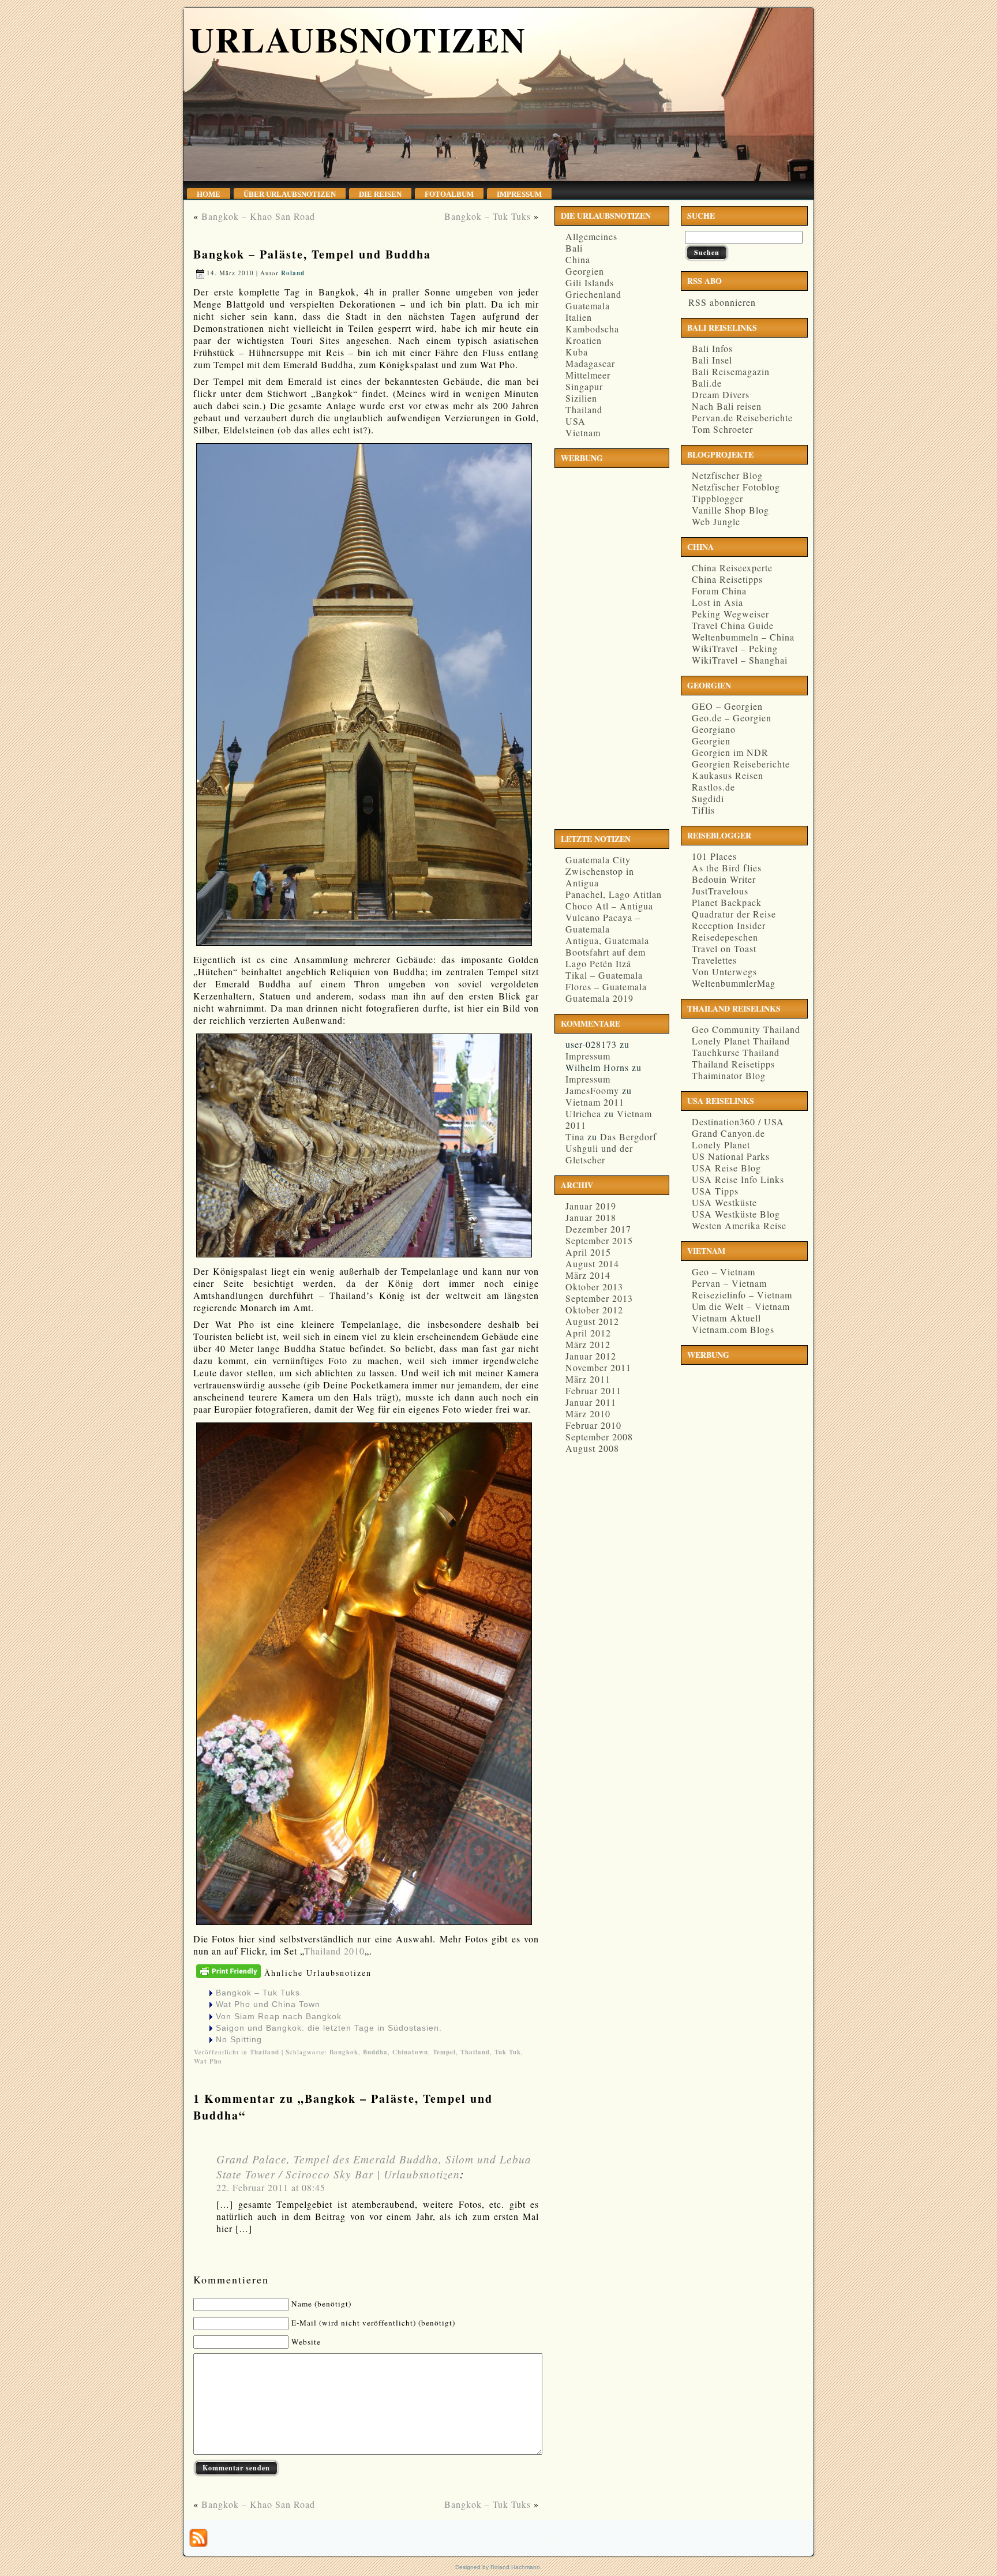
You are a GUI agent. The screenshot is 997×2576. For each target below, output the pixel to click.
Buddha (375, 2052)
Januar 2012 (591, 1356)
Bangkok (344, 2052)
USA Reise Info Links (738, 1179)
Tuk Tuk (508, 2052)
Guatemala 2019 (599, 998)
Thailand (265, 2052)
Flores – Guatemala (606, 986)
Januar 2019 (591, 1206)
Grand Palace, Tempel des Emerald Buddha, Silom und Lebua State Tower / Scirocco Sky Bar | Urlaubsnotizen (374, 2166)
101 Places (714, 856)
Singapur (584, 386)
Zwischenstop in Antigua (600, 877)
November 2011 (598, 1367)
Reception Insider (729, 925)
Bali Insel (712, 360)
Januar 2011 (591, 1402)
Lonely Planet (721, 1145)
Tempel (444, 2052)
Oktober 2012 (594, 1310)
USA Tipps (715, 1191)
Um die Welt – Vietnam (741, 1306)
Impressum (588, 1056)
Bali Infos (712, 348)
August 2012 (592, 1321)
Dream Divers (721, 394)
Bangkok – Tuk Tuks (488, 216)
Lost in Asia (717, 602)
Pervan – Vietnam (729, 1283)
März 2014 (588, 1275)
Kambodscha (592, 329)
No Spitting (239, 2039)
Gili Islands (590, 282)
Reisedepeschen (725, 937)
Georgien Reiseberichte (741, 764)
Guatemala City (598, 860)
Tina (575, 1137)
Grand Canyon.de (728, 1133)
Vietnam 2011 (595, 1102)
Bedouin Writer (724, 879)
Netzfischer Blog (727, 475)
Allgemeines (591, 236)
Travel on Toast (724, 948)
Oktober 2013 (594, 1287)
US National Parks (731, 1156)
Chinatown (410, 2052)
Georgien (585, 271)
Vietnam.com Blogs (733, 1329)
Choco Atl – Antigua (609, 906)
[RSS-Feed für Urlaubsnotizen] (198, 2538)
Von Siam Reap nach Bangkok (279, 2016)
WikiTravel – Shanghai (740, 660)
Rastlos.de (713, 787)
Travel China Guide (733, 625)
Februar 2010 (593, 1425)
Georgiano (714, 729)
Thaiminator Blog (729, 1075)
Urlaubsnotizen (358, 39)
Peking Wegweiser (730, 614)
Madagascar (590, 363)
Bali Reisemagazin (731, 371)
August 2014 (592, 1263)
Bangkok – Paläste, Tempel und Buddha (312, 254)
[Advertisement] (605, 646)
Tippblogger (717, 498)
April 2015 (588, 1252)
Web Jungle (716, 521)
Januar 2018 (591, 1217)
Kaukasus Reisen (728, 775)
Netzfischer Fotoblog (736, 487)
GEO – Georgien (727, 706)
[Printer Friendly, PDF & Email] (229, 1978)
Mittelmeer (588, 375)
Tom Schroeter (722, 429)
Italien (579, 317)
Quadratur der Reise (734, 914)
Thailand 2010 (334, 1951)
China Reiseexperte (732, 568)
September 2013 (599, 1298)
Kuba (577, 352)
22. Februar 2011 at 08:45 (271, 2187)
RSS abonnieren (720, 302)
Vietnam (583, 433)
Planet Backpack (727, 902)
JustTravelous (720, 891)
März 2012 (588, 1344)
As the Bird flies (727, 868)
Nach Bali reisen (727, 406)
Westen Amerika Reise (739, 1225)
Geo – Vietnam (724, 1272)
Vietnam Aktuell (726, 1318)
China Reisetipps (727, 579)
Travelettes (714, 960)
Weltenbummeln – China (743, 637)
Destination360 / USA (738, 1122)
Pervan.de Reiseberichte (742, 418)
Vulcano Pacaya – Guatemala (603, 923)
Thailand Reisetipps (733, 1064)
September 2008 (599, 1437)
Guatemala (588, 306)
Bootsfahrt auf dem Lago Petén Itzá (606, 958)
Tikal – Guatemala (604, 975)
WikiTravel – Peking (735, 648)
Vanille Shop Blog (730, 510)
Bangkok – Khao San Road (258, 216)
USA (576, 421)
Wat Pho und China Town (268, 2004)
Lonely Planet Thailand (741, 1041)
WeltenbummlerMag (734, 983)
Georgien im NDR (730, 752)
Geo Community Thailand (746, 1029)
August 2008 (592, 1448)
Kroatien (584, 340)
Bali (574, 248)
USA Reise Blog (726, 1168)
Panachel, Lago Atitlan (614, 894)
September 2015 (599, 1240)
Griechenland (593, 294)
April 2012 (588, 1333)
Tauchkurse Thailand (736, 1052)
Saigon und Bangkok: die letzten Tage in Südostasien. (329, 2028)
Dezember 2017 (598, 1229)
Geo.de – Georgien (732, 718)
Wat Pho (208, 2061)
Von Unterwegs (724, 971)
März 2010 (588, 1414)
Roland (293, 273)
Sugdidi (708, 798)
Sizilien (581, 398)
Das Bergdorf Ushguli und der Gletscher (611, 1148)
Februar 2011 (593, 1390)
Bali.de (707, 383)
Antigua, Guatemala (607, 940)
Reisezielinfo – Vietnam (742, 1295)
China (578, 259)
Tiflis (703, 810)
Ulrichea (583, 1113)
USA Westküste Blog (736, 1214)
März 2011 (588, 1379)
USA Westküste (724, 1202)
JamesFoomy (592, 1090)
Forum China (719, 591)
